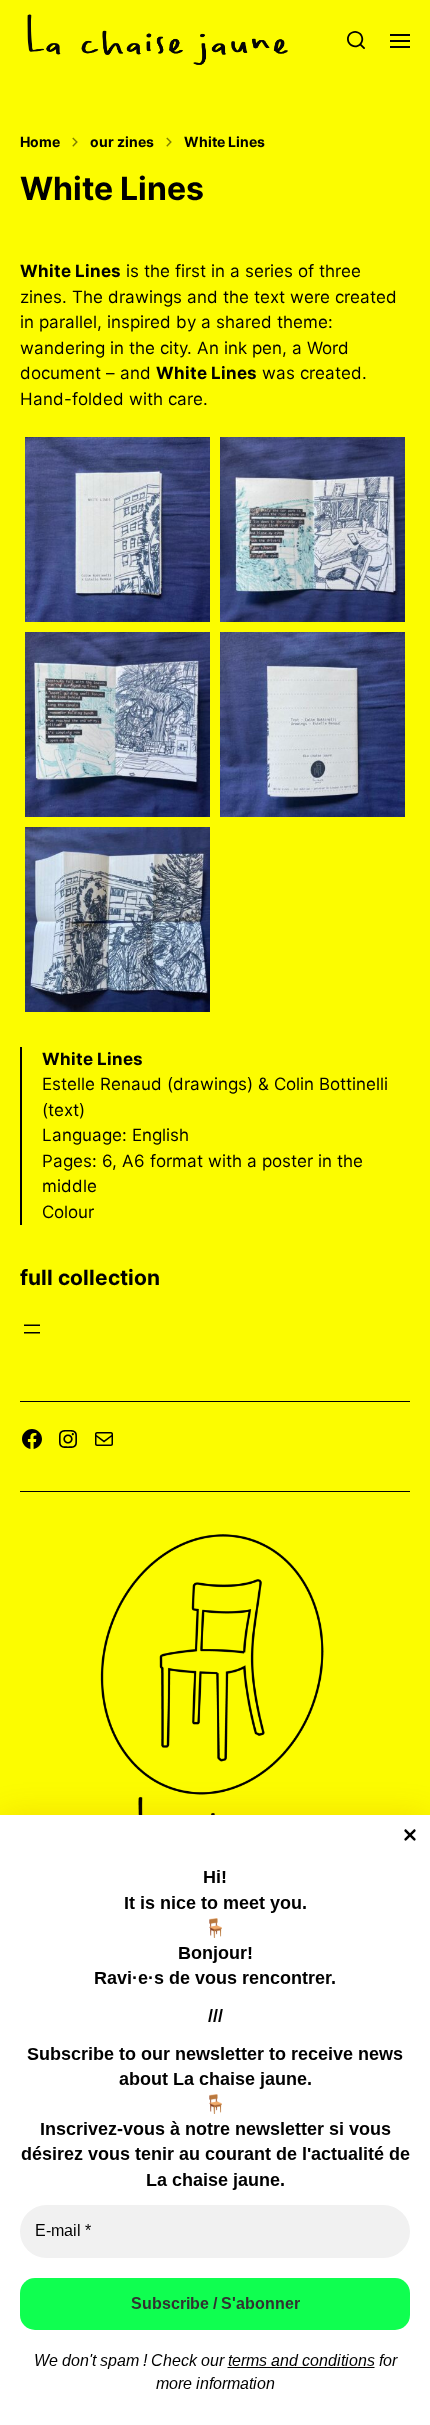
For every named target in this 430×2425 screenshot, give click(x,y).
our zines (122, 142)
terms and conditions (301, 2360)
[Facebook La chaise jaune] (32, 1439)
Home (40, 142)
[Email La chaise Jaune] (104, 1439)
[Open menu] (32, 1329)
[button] (356, 40)
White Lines (224, 142)
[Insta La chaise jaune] (68, 1439)
